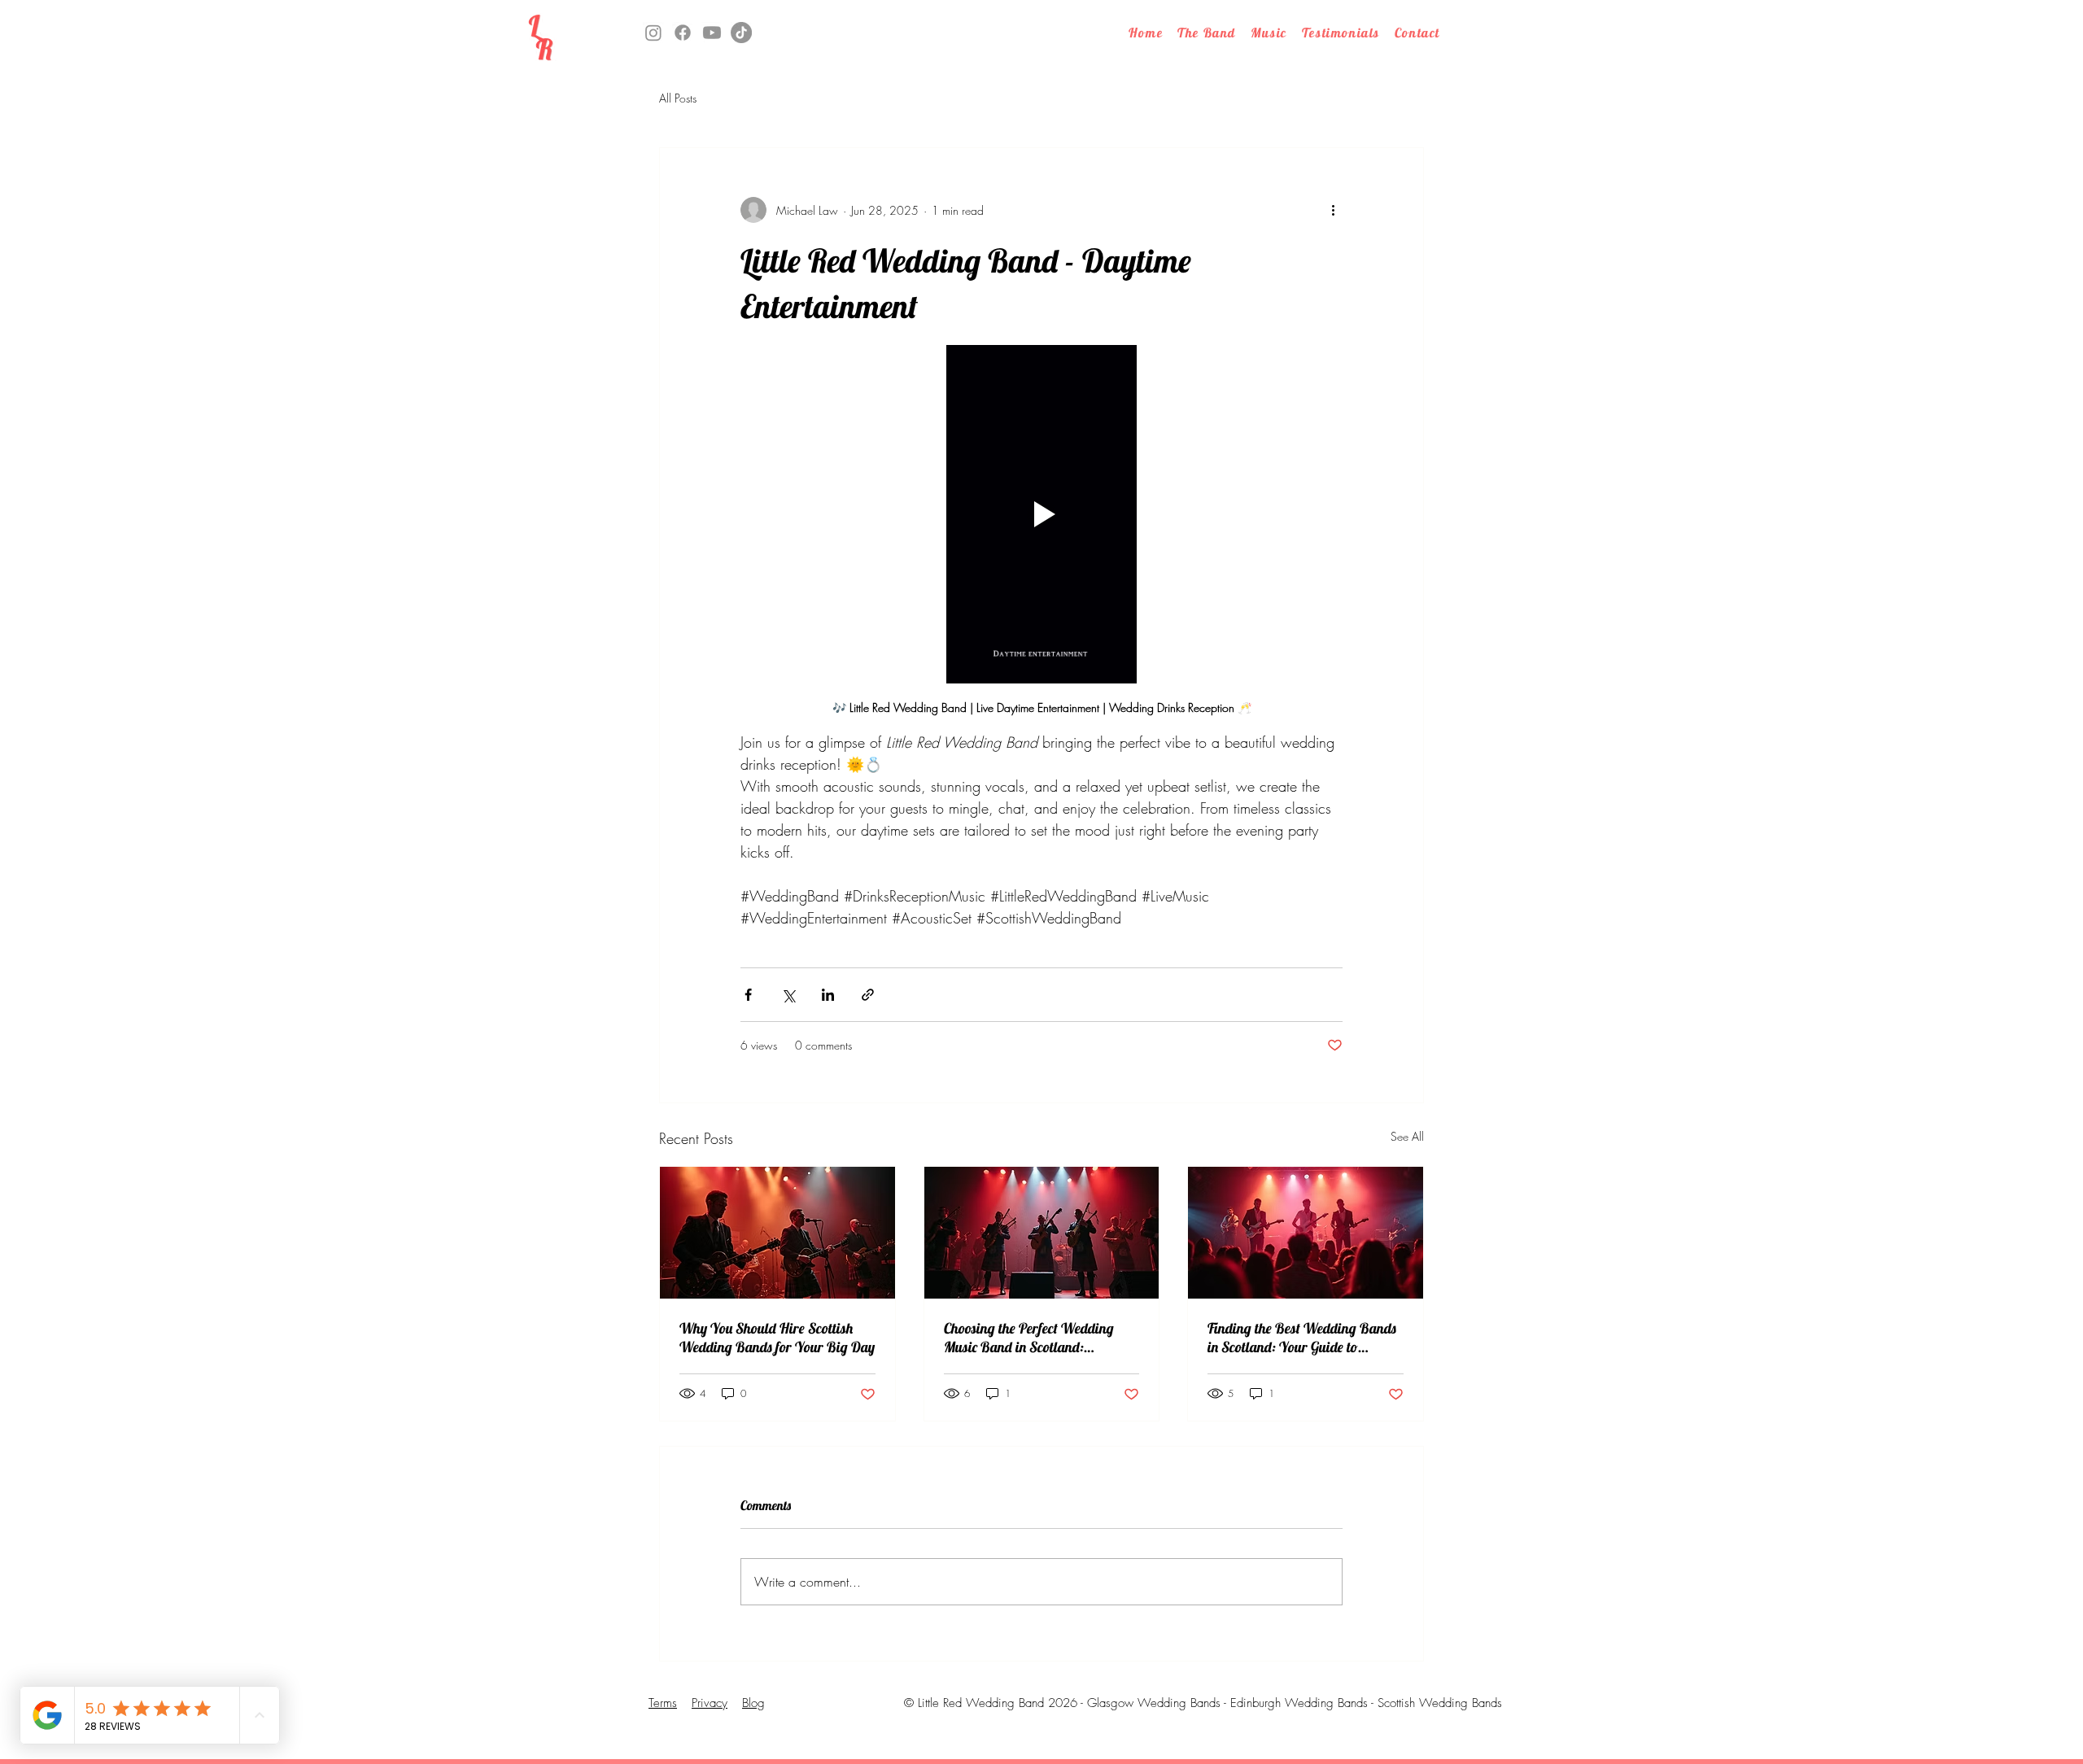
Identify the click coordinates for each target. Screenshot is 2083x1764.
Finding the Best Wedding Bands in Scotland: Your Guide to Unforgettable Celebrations (1302, 1338)
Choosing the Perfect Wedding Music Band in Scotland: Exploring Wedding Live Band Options (1029, 1338)
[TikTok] (741, 33)
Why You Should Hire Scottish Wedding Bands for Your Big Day (777, 1338)
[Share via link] (868, 995)
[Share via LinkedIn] (828, 995)
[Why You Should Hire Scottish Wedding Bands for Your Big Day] (777, 1233)
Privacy (710, 1703)
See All (1407, 1136)
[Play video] (1041, 514)
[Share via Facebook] (748, 995)
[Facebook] (683, 33)
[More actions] (1333, 210)
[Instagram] (653, 33)
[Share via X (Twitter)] (788, 995)
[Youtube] (712, 33)
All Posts (678, 98)
